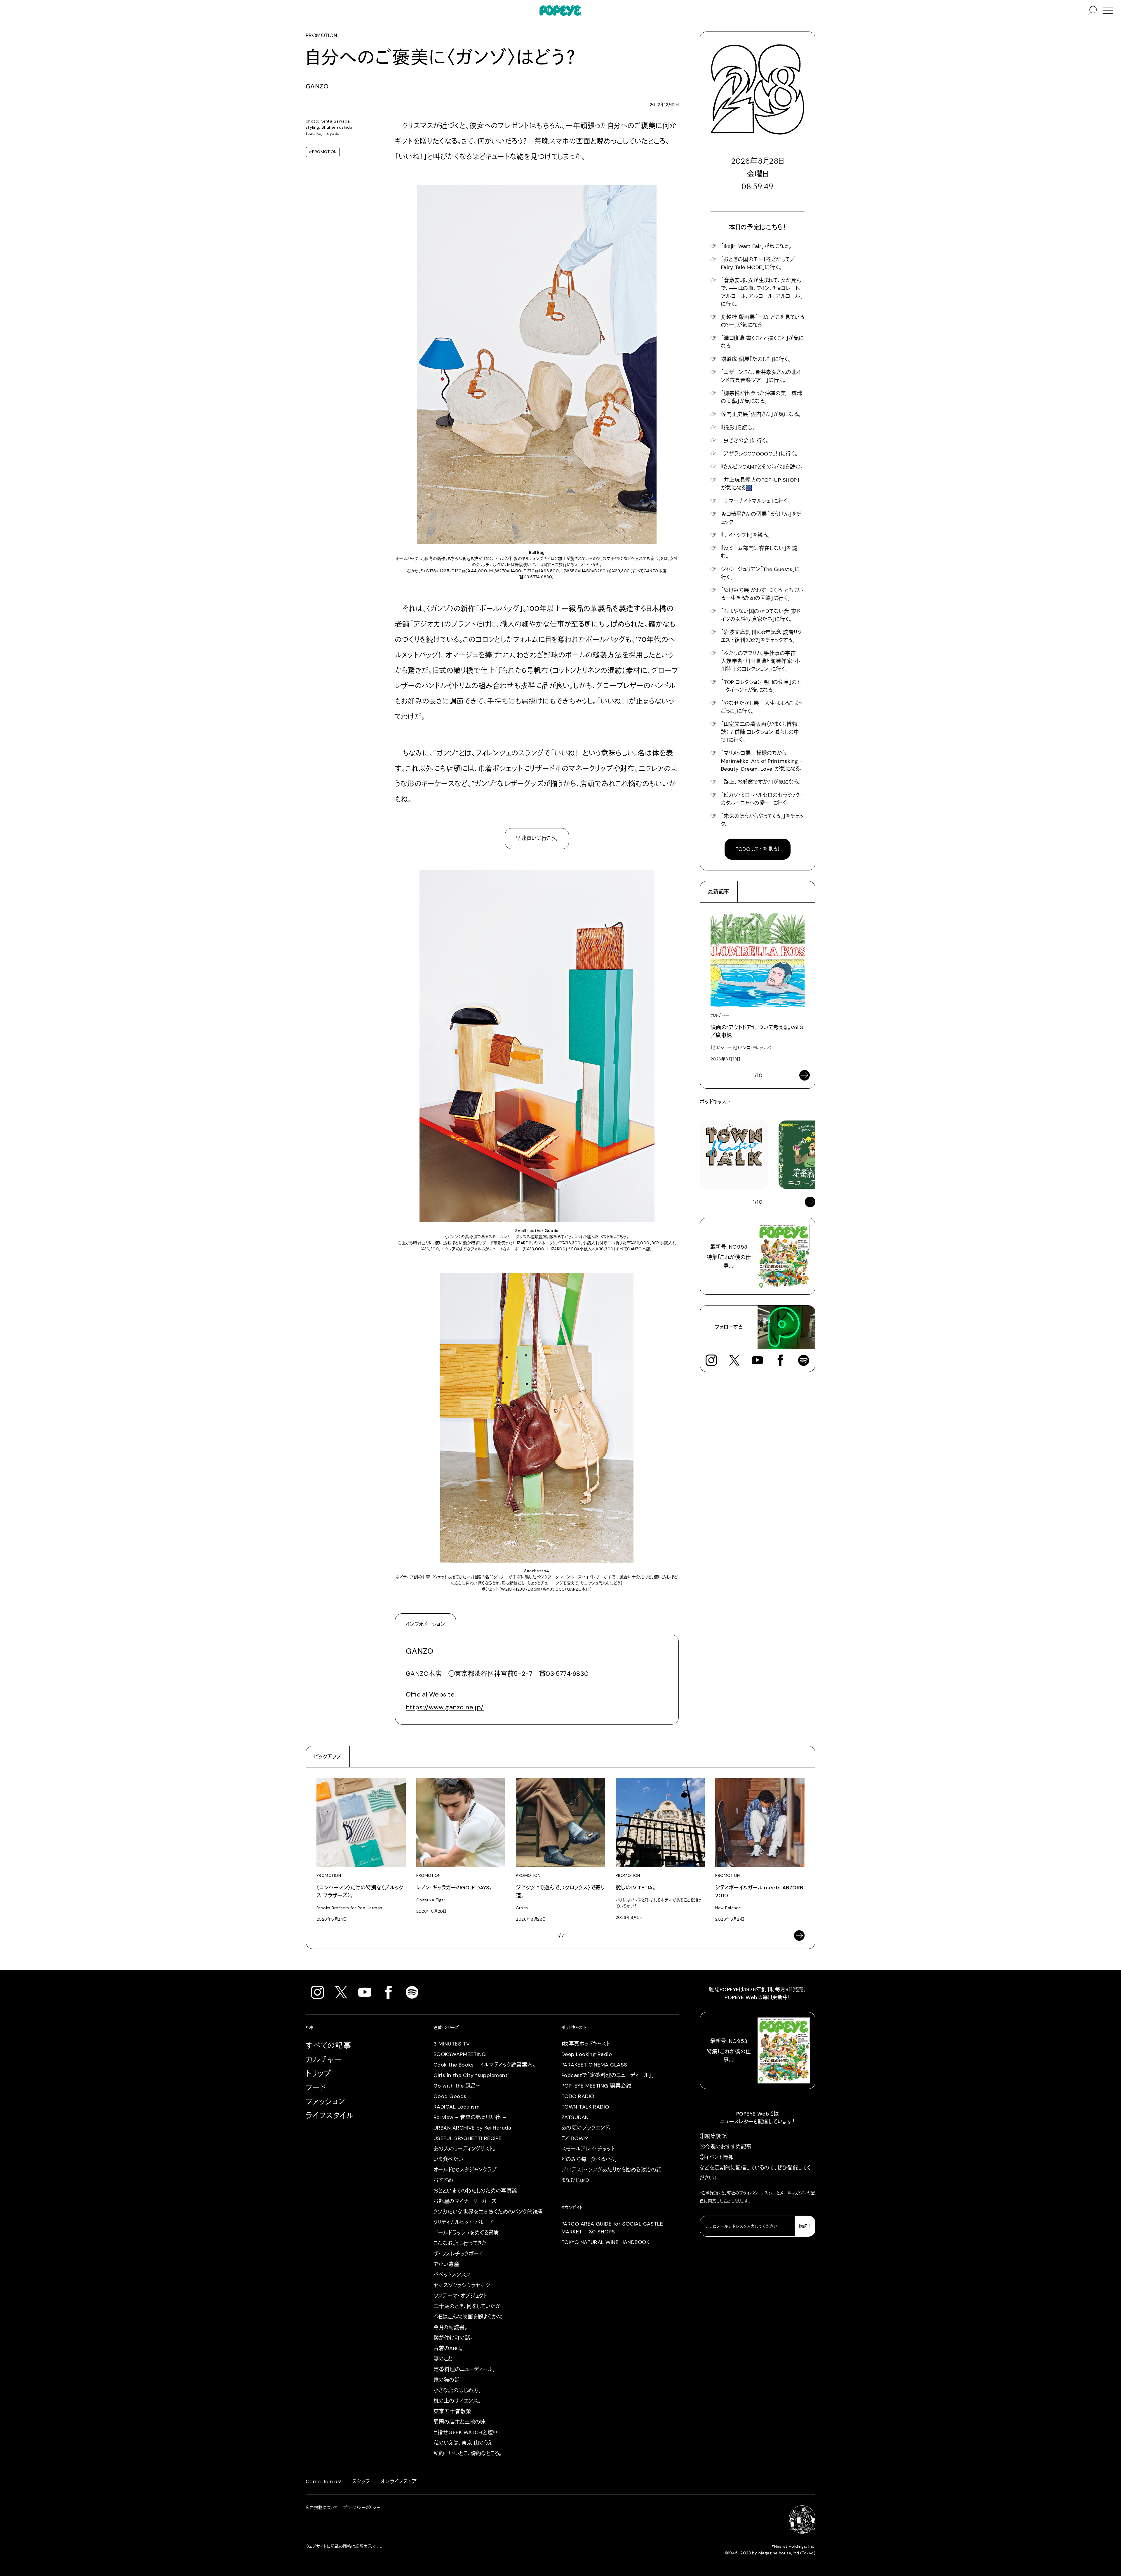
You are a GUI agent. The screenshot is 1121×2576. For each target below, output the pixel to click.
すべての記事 (329, 2046)
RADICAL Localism (457, 2107)
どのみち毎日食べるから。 (589, 2159)
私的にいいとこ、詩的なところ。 (468, 2453)
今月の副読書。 (450, 2327)
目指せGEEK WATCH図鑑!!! (465, 2432)
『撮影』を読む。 (738, 427)
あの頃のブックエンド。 (586, 2128)
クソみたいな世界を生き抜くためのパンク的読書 (488, 2212)
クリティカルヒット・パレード (464, 2222)
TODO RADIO (578, 2096)
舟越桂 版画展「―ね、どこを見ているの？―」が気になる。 (763, 321)
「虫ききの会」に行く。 (745, 441)
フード (316, 2088)
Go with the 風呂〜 (457, 2086)
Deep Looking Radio (587, 2054)
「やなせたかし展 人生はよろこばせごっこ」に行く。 (763, 707)
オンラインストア (399, 2481)
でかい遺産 (446, 2264)
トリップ (318, 2074)
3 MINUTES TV (452, 2044)
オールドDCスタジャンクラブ (465, 2170)
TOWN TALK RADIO (585, 2107)
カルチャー (324, 2060)
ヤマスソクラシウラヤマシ (462, 2285)
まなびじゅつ (575, 2180)
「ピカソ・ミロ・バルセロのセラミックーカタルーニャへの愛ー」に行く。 (763, 799)
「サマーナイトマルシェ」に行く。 (756, 501)
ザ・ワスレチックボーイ (458, 2254)
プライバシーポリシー (758, 2193)
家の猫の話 (447, 2380)
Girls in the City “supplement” (472, 2075)
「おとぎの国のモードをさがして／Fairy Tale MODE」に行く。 (758, 263)
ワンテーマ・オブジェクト (460, 2296)
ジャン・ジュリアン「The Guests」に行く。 (760, 573)
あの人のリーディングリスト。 (465, 2149)
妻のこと (443, 2359)
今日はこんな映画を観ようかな (468, 2317)
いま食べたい (449, 2159)
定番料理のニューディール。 (464, 2369)
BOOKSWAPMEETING (460, 2054)
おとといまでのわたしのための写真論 (475, 2191)
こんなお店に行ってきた (460, 2243)
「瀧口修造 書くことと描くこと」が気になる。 (763, 342)
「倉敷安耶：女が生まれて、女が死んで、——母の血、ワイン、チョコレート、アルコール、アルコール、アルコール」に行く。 (762, 292)
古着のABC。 (448, 2348)
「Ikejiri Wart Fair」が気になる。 (756, 246)
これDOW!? (575, 2138)
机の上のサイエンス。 (457, 2401)
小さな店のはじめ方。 (457, 2390)
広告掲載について (322, 2507)
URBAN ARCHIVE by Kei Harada (472, 2128)
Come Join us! (324, 2481)
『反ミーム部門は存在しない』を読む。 (759, 552)
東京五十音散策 (452, 2411)
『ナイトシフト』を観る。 (745, 535)
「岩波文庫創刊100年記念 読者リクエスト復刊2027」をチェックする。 (761, 636)
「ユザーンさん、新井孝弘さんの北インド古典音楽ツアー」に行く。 (761, 376)
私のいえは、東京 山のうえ (463, 2443)
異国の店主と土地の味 (460, 2422)
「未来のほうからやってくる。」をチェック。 (763, 820)
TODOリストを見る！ (758, 849)
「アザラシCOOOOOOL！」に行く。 (759, 454)
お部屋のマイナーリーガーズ (465, 2201)
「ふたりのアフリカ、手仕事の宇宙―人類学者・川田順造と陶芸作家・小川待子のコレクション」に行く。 (761, 661)
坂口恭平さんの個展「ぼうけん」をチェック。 (761, 518)
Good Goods (450, 2096)
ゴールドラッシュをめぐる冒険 (466, 2233)
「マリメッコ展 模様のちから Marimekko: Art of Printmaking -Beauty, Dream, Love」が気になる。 (762, 761)
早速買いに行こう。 (537, 838)
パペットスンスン (452, 2275)
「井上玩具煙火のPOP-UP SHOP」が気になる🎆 (760, 484)
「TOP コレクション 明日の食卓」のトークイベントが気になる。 (761, 686)
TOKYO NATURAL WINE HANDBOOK (605, 2242)
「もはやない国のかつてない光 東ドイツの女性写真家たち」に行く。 (761, 615)
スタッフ (361, 2481)
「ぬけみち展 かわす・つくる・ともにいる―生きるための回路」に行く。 (762, 594)
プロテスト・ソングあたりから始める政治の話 (611, 2170)
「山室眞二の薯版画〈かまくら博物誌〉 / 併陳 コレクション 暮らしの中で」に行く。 (760, 732)
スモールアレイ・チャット (588, 2149)
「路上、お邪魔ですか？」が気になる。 (761, 782)
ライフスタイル (330, 2116)
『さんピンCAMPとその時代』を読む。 (762, 467)
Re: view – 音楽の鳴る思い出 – (470, 2117)
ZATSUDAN (575, 2117)
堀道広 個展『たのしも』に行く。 (756, 359)
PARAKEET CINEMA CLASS (594, 2065)
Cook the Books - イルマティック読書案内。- (486, 2065)
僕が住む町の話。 (453, 2338)
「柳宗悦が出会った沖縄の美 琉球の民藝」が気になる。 (762, 397)
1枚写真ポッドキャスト (586, 2044)
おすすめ (443, 2180)
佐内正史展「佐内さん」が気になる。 (761, 414)
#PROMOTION (323, 152)
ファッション (325, 2102)
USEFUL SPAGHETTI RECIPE (468, 2138)
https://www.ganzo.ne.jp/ (445, 1707)
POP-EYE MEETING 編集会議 (596, 2086)
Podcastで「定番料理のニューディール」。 (608, 2075)
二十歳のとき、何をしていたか (467, 2306)
